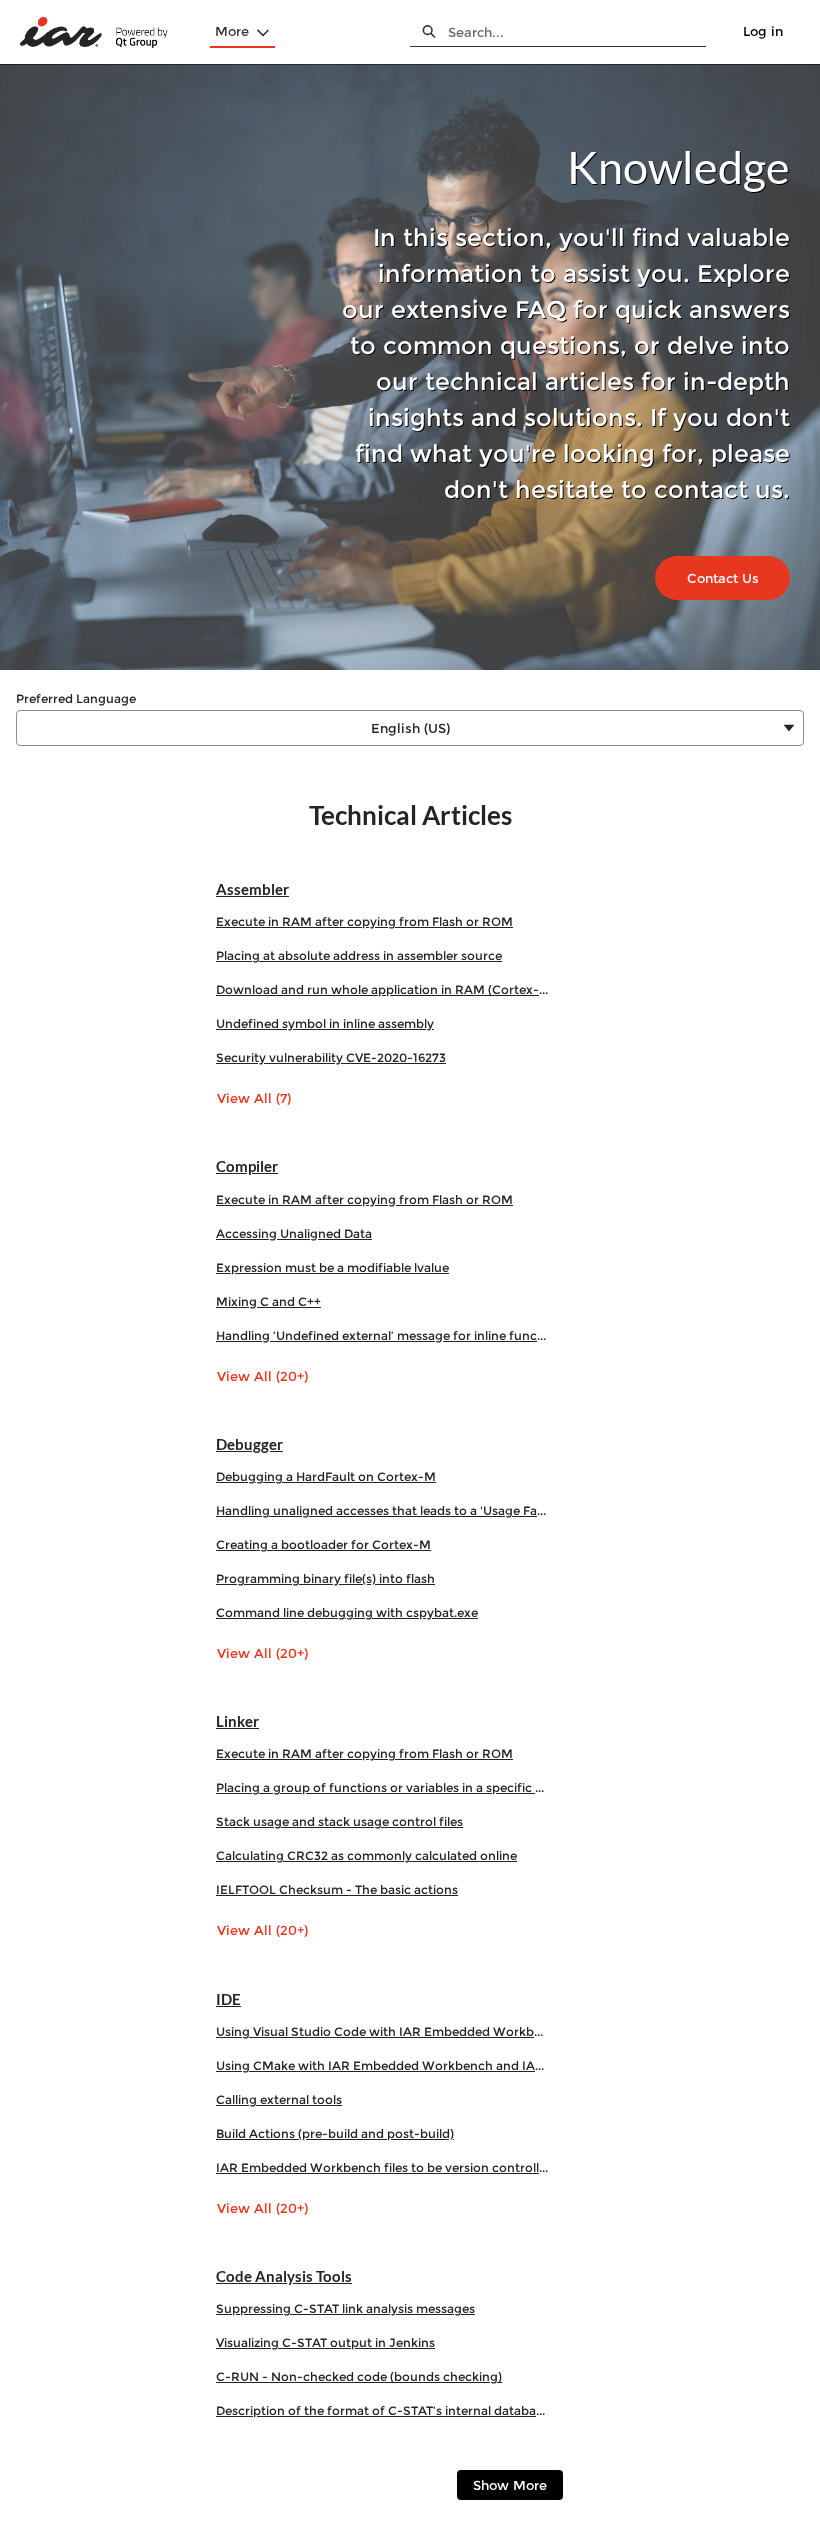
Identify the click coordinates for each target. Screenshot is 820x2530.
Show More (510, 2485)
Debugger (249, 1444)
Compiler (247, 1166)
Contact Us (723, 578)
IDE (228, 1999)
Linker (237, 1721)
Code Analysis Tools (284, 2276)
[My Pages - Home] (95, 32)
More (232, 31)
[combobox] (577, 32)
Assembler (252, 889)
